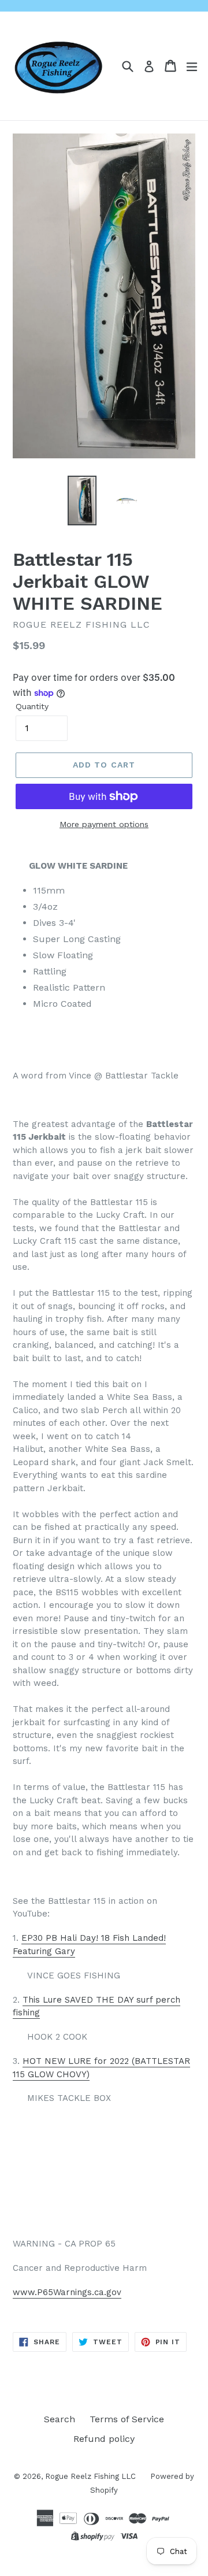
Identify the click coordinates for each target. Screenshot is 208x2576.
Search (60, 2419)
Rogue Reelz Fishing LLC (90, 2476)
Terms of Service (127, 2419)
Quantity (32, 706)
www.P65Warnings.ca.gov (67, 2292)
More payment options (104, 824)
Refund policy (104, 2439)
